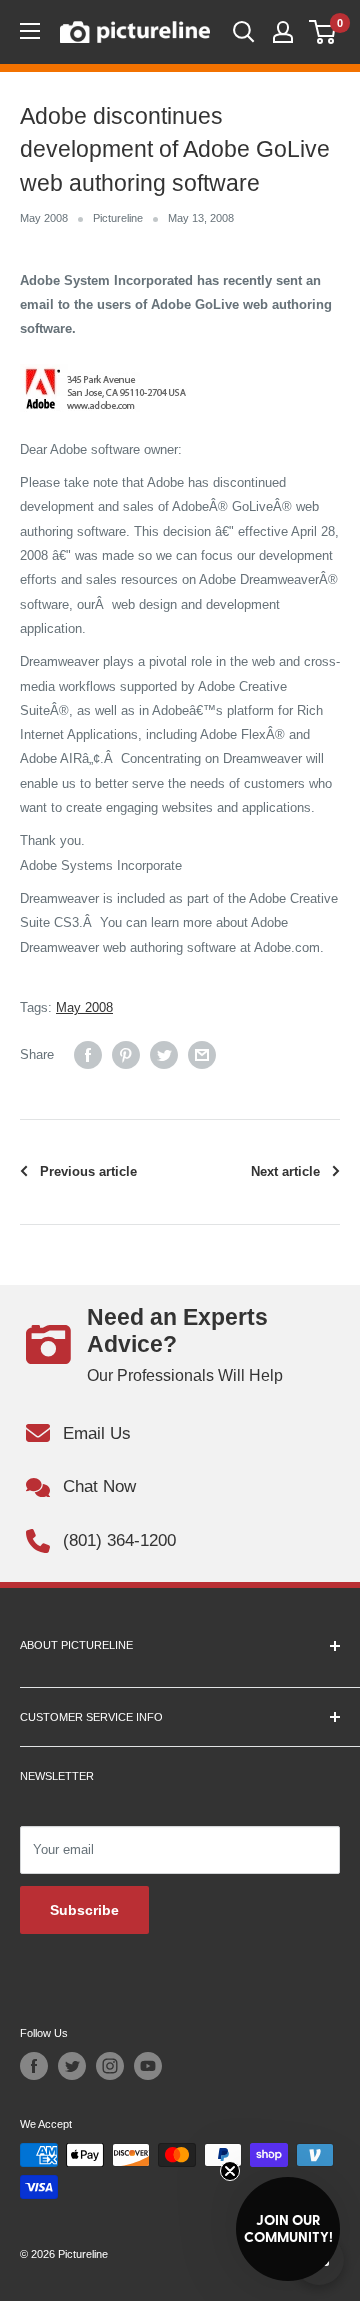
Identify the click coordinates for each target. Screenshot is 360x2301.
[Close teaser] (230, 2171)
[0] (323, 32)
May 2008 (44, 218)
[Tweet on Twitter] (164, 1055)
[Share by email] (202, 1055)
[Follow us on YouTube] (148, 2066)
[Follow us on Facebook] (34, 2066)
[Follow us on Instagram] (110, 2066)
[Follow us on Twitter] (72, 2066)
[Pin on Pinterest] (126, 1055)
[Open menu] (30, 31)
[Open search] (244, 32)
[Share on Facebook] (88, 1055)
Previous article (88, 1171)
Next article (285, 1171)
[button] (288, 2229)
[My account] (283, 32)
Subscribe (84, 1910)
